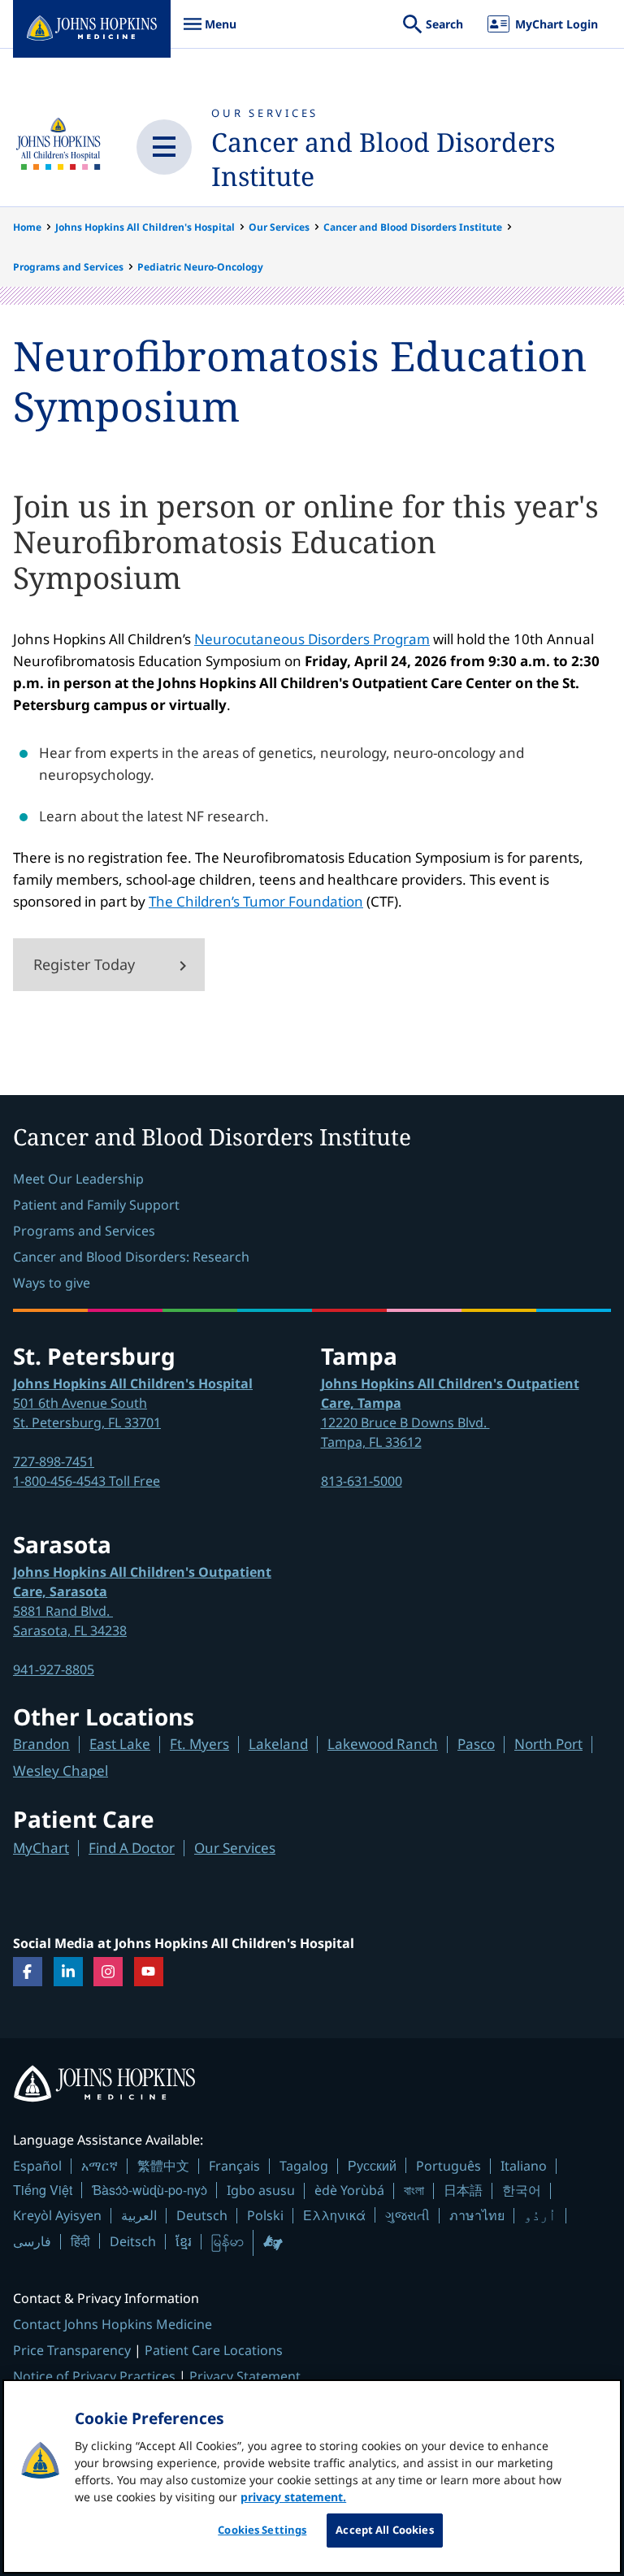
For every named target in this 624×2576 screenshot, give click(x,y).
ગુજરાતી (407, 2215)
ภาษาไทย (477, 2215)
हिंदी (80, 2241)
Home (27, 227)
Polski (265, 2215)
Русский (372, 2165)
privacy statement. (293, 2497)
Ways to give (52, 1283)
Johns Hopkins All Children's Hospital (145, 227)
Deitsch (133, 2241)
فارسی (32, 2241)
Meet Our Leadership (78, 1179)
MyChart (41, 1848)
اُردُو (540, 2215)
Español (37, 2166)
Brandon (41, 1744)
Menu (210, 32)
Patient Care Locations (214, 2350)
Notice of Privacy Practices (94, 2376)
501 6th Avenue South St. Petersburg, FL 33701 (133, 1403)
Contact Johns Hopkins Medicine (113, 2324)
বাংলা (414, 2190)
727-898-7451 (54, 1461)
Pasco (476, 1744)
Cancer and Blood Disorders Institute (383, 159)
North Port (548, 1744)
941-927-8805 (54, 1669)
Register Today (84, 964)
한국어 (522, 2190)
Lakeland (278, 1744)
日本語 (463, 2190)
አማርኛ (100, 2166)
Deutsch (202, 2215)
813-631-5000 (362, 1481)
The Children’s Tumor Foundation (256, 901)
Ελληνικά (334, 2215)
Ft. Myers (199, 1744)
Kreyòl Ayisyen (57, 2215)
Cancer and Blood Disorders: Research (131, 1257)
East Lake (120, 1744)
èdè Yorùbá (349, 2190)
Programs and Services (68, 267)
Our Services (265, 113)
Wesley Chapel (61, 1771)
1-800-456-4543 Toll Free (87, 1481)
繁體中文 (163, 2166)
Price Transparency (72, 2350)
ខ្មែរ (184, 2241)
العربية (139, 2215)
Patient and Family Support (96, 1205)
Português (448, 2166)
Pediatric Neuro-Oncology (200, 267)
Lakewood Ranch (383, 1744)
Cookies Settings (262, 2530)
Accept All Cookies (384, 2530)
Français (234, 2166)
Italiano (524, 2166)
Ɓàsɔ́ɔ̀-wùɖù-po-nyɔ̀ (149, 2190)
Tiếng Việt (43, 2190)
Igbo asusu (261, 2190)
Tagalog (304, 2166)
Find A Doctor (132, 1848)
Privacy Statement (245, 2376)
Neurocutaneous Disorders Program (312, 639)
